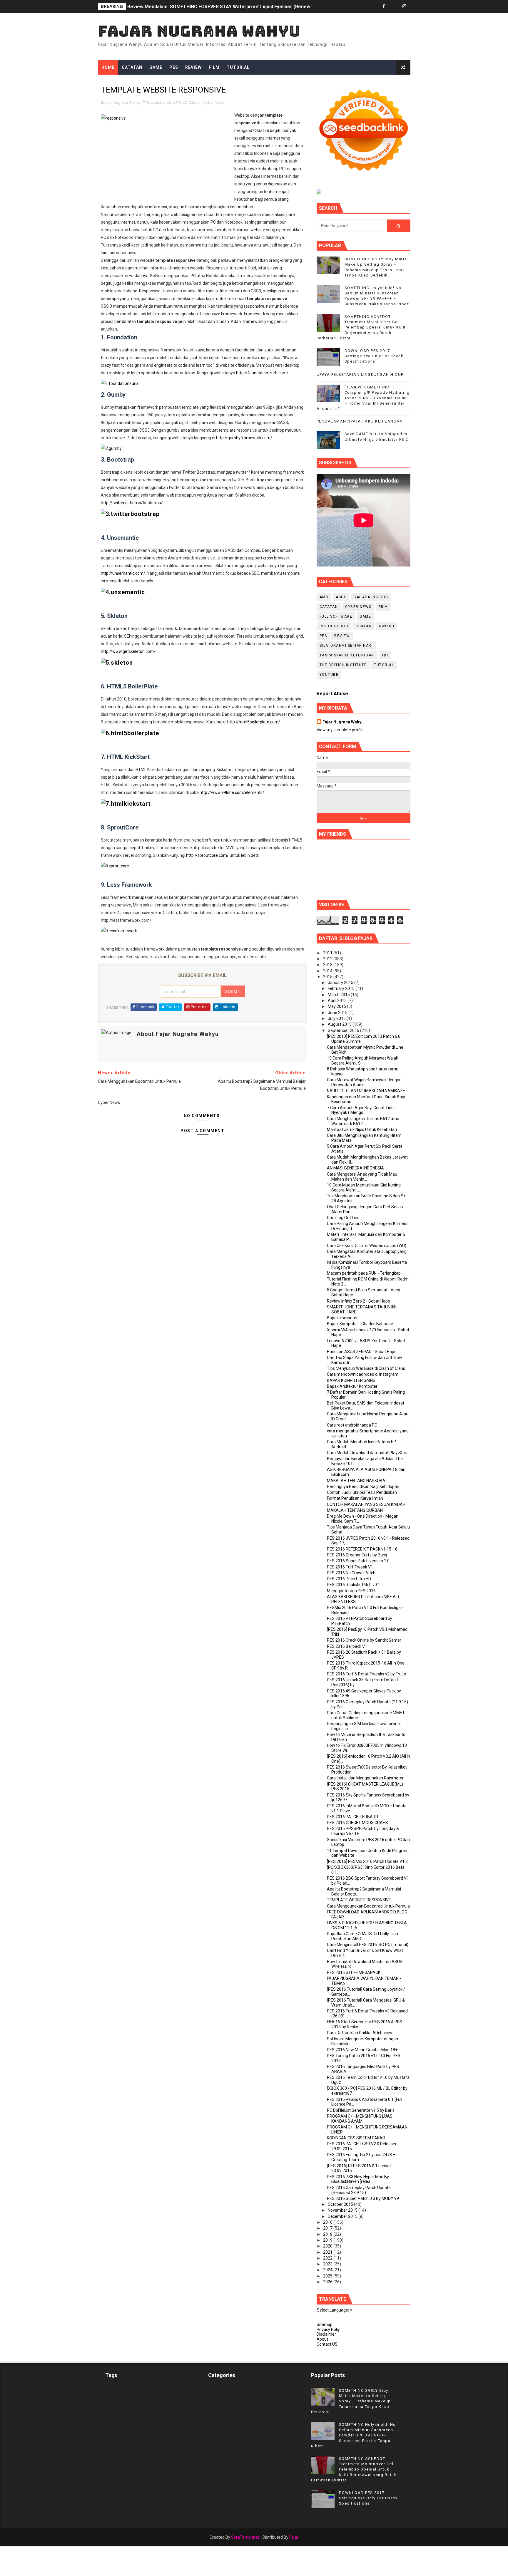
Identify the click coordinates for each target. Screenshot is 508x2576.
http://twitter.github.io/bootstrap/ (132, 503)
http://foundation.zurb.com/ (262, 373)
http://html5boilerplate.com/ (254, 722)
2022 (328, 2258)
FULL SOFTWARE (336, 616)
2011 (328, 953)
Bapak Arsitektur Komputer (352, 1386)
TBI (385, 655)
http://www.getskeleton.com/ (128, 651)
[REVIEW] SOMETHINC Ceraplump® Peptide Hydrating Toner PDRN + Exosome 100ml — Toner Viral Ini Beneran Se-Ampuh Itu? (363, 398)
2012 (328, 959)
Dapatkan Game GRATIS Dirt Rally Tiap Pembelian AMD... (362, 1936)
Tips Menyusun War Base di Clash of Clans (366, 1368)
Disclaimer (326, 2334)
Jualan (364, 626)
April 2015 (338, 1000)
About (322, 2339)
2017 (328, 2228)
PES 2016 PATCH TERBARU (352, 1817)
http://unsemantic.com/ (123, 573)
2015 (328, 977)
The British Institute (343, 665)
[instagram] (405, 7)
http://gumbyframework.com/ (244, 438)
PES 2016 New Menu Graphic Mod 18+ (362, 2050)
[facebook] (384, 7)
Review (193, 67)
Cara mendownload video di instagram (363, 1374)
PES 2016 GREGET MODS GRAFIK (357, 1823)
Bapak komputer (342, 1318)
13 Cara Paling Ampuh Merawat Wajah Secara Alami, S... (363, 1061)
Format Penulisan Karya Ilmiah (355, 1498)
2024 (328, 2270)
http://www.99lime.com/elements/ (232, 792)
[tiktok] (394, 7)
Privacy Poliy (328, 2329)
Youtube (329, 675)
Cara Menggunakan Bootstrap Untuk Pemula (368, 1906)
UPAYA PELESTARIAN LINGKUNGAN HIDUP (360, 374)
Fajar (294, 2537)
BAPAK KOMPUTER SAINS (351, 1380)
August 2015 (340, 1024)
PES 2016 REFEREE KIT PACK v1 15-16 (362, 1549)
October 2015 (341, 2204)
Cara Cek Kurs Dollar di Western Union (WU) (367, 1246)
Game (156, 67)
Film (214, 67)
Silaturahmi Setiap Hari (346, 646)
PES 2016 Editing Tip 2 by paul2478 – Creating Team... (361, 2157)
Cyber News (214, 102)
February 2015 (342, 988)
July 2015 (337, 1018)
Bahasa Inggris (371, 597)
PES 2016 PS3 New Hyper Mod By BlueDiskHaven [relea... (358, 2179)
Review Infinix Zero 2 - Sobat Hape (359, 1301)
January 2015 (341, 983)
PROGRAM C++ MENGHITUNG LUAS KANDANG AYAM (360, 2119)
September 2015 (344, 1030)
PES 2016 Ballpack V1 (347, 1646)
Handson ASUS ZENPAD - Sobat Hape (362, 1352)
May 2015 (337, 1006)
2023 (328, 2264)
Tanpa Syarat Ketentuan (347, 655)
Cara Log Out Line (343, 1218)
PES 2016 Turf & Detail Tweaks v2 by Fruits (366, 1674)
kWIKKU (387, 626)
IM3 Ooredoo (334, 626)
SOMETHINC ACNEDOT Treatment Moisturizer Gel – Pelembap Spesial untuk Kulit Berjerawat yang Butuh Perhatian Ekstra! (361, 327)
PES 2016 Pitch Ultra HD (349, 1579)
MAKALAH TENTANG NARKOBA (356, 1481)
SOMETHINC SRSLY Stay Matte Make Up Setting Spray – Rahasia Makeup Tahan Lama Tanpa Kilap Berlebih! (351, 2401)
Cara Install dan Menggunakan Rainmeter (365, 1778)
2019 (328, 2240)
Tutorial (238, 67)
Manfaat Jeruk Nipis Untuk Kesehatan (362, 1129)
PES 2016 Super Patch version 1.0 (358, 1561)
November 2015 (343, 2210)
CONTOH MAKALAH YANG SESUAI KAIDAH (366, 1504)
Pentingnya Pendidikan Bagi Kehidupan (363, 1486)
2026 (328, 2282)
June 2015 (338, 1013)
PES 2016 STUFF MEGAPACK (354, 1972)
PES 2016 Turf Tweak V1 (350, 1567)
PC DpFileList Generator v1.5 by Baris (361, 2110)
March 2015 (339, 995)
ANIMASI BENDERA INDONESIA (355, 1168)
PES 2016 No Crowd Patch (351, 1573)
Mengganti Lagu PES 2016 (351, 1591)
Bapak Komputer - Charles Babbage (360, 1324)
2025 (328, 2276)
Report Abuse (332, 694)
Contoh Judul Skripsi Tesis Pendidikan (362, 1492)
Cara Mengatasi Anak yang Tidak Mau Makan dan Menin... (362, 1177)
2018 (328, 2234)
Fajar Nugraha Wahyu (199, 31)
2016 (328, 2222)
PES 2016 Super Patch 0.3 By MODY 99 (363, 2198)
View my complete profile (340, 730)
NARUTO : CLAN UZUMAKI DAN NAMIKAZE (366, 1091)
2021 (328, 2252)
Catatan (132, 67)
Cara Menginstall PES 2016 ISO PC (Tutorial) (368, 1945)
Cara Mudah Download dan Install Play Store (368, 1453)
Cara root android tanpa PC (352, 1425)
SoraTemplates (245, 2537)
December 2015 (343, 2216)
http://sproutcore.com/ (207, 855)
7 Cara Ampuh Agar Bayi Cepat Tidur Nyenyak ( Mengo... (361, 1110)
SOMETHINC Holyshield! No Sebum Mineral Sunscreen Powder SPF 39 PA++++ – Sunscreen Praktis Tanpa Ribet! (354, 2435)
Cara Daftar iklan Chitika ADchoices (360, 2033)
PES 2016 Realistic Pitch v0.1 (354, 1585)
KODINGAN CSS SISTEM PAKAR (356, 2138)
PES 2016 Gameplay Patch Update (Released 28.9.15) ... (359, 2190)
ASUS (341, 597)
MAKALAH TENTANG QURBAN (355, 1510)
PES (174, 67)
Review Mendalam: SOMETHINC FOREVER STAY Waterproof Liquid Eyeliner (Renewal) (222, 7)
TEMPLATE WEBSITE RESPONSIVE (359, 1900)
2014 (328, 971)
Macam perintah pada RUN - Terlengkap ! (365, 1273)
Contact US (327, 2344)
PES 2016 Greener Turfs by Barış (357, 1555)
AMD (324, 597)
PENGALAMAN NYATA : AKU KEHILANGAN (360, 421)
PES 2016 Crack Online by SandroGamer (364, 1640)
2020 (328, 2246)
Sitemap (325, 2324)
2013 (328, 965)
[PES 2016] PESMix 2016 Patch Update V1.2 (367, 1861)
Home (108, 67)
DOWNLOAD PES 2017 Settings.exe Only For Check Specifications (374, 356)
